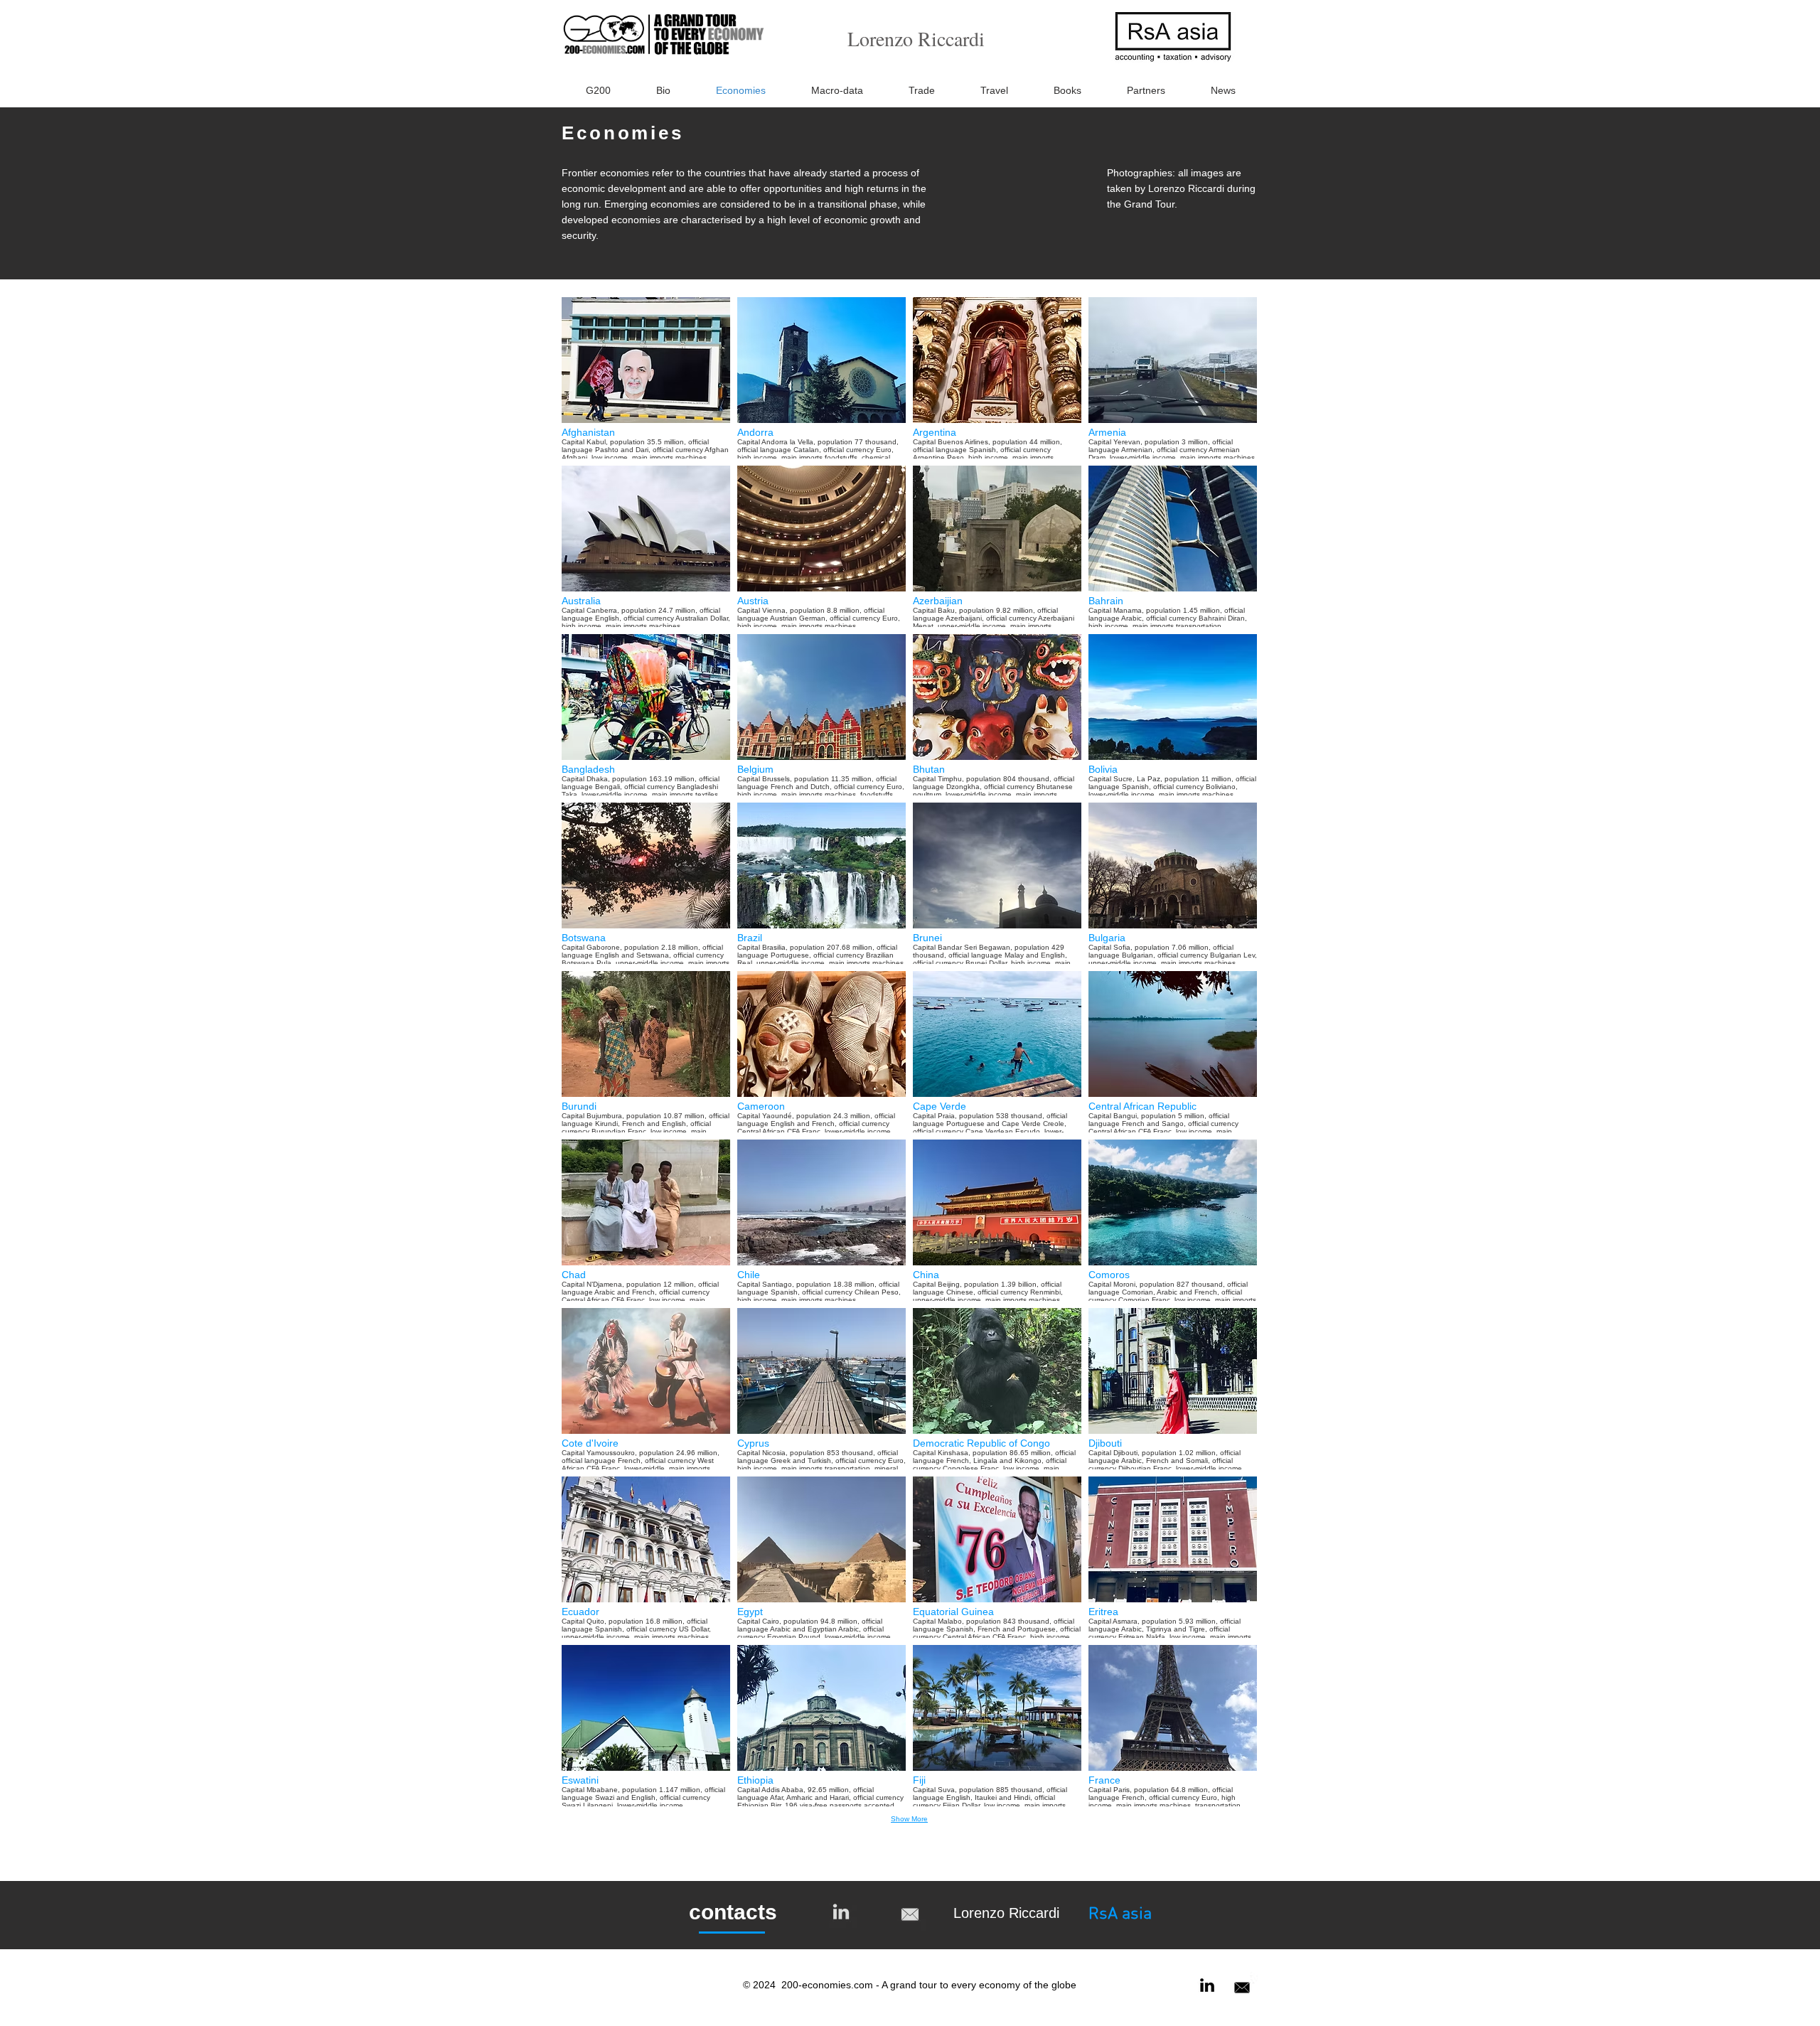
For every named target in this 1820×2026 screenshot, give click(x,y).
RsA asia (1120, 1914)
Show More (909, 1819)
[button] (646, 378)
